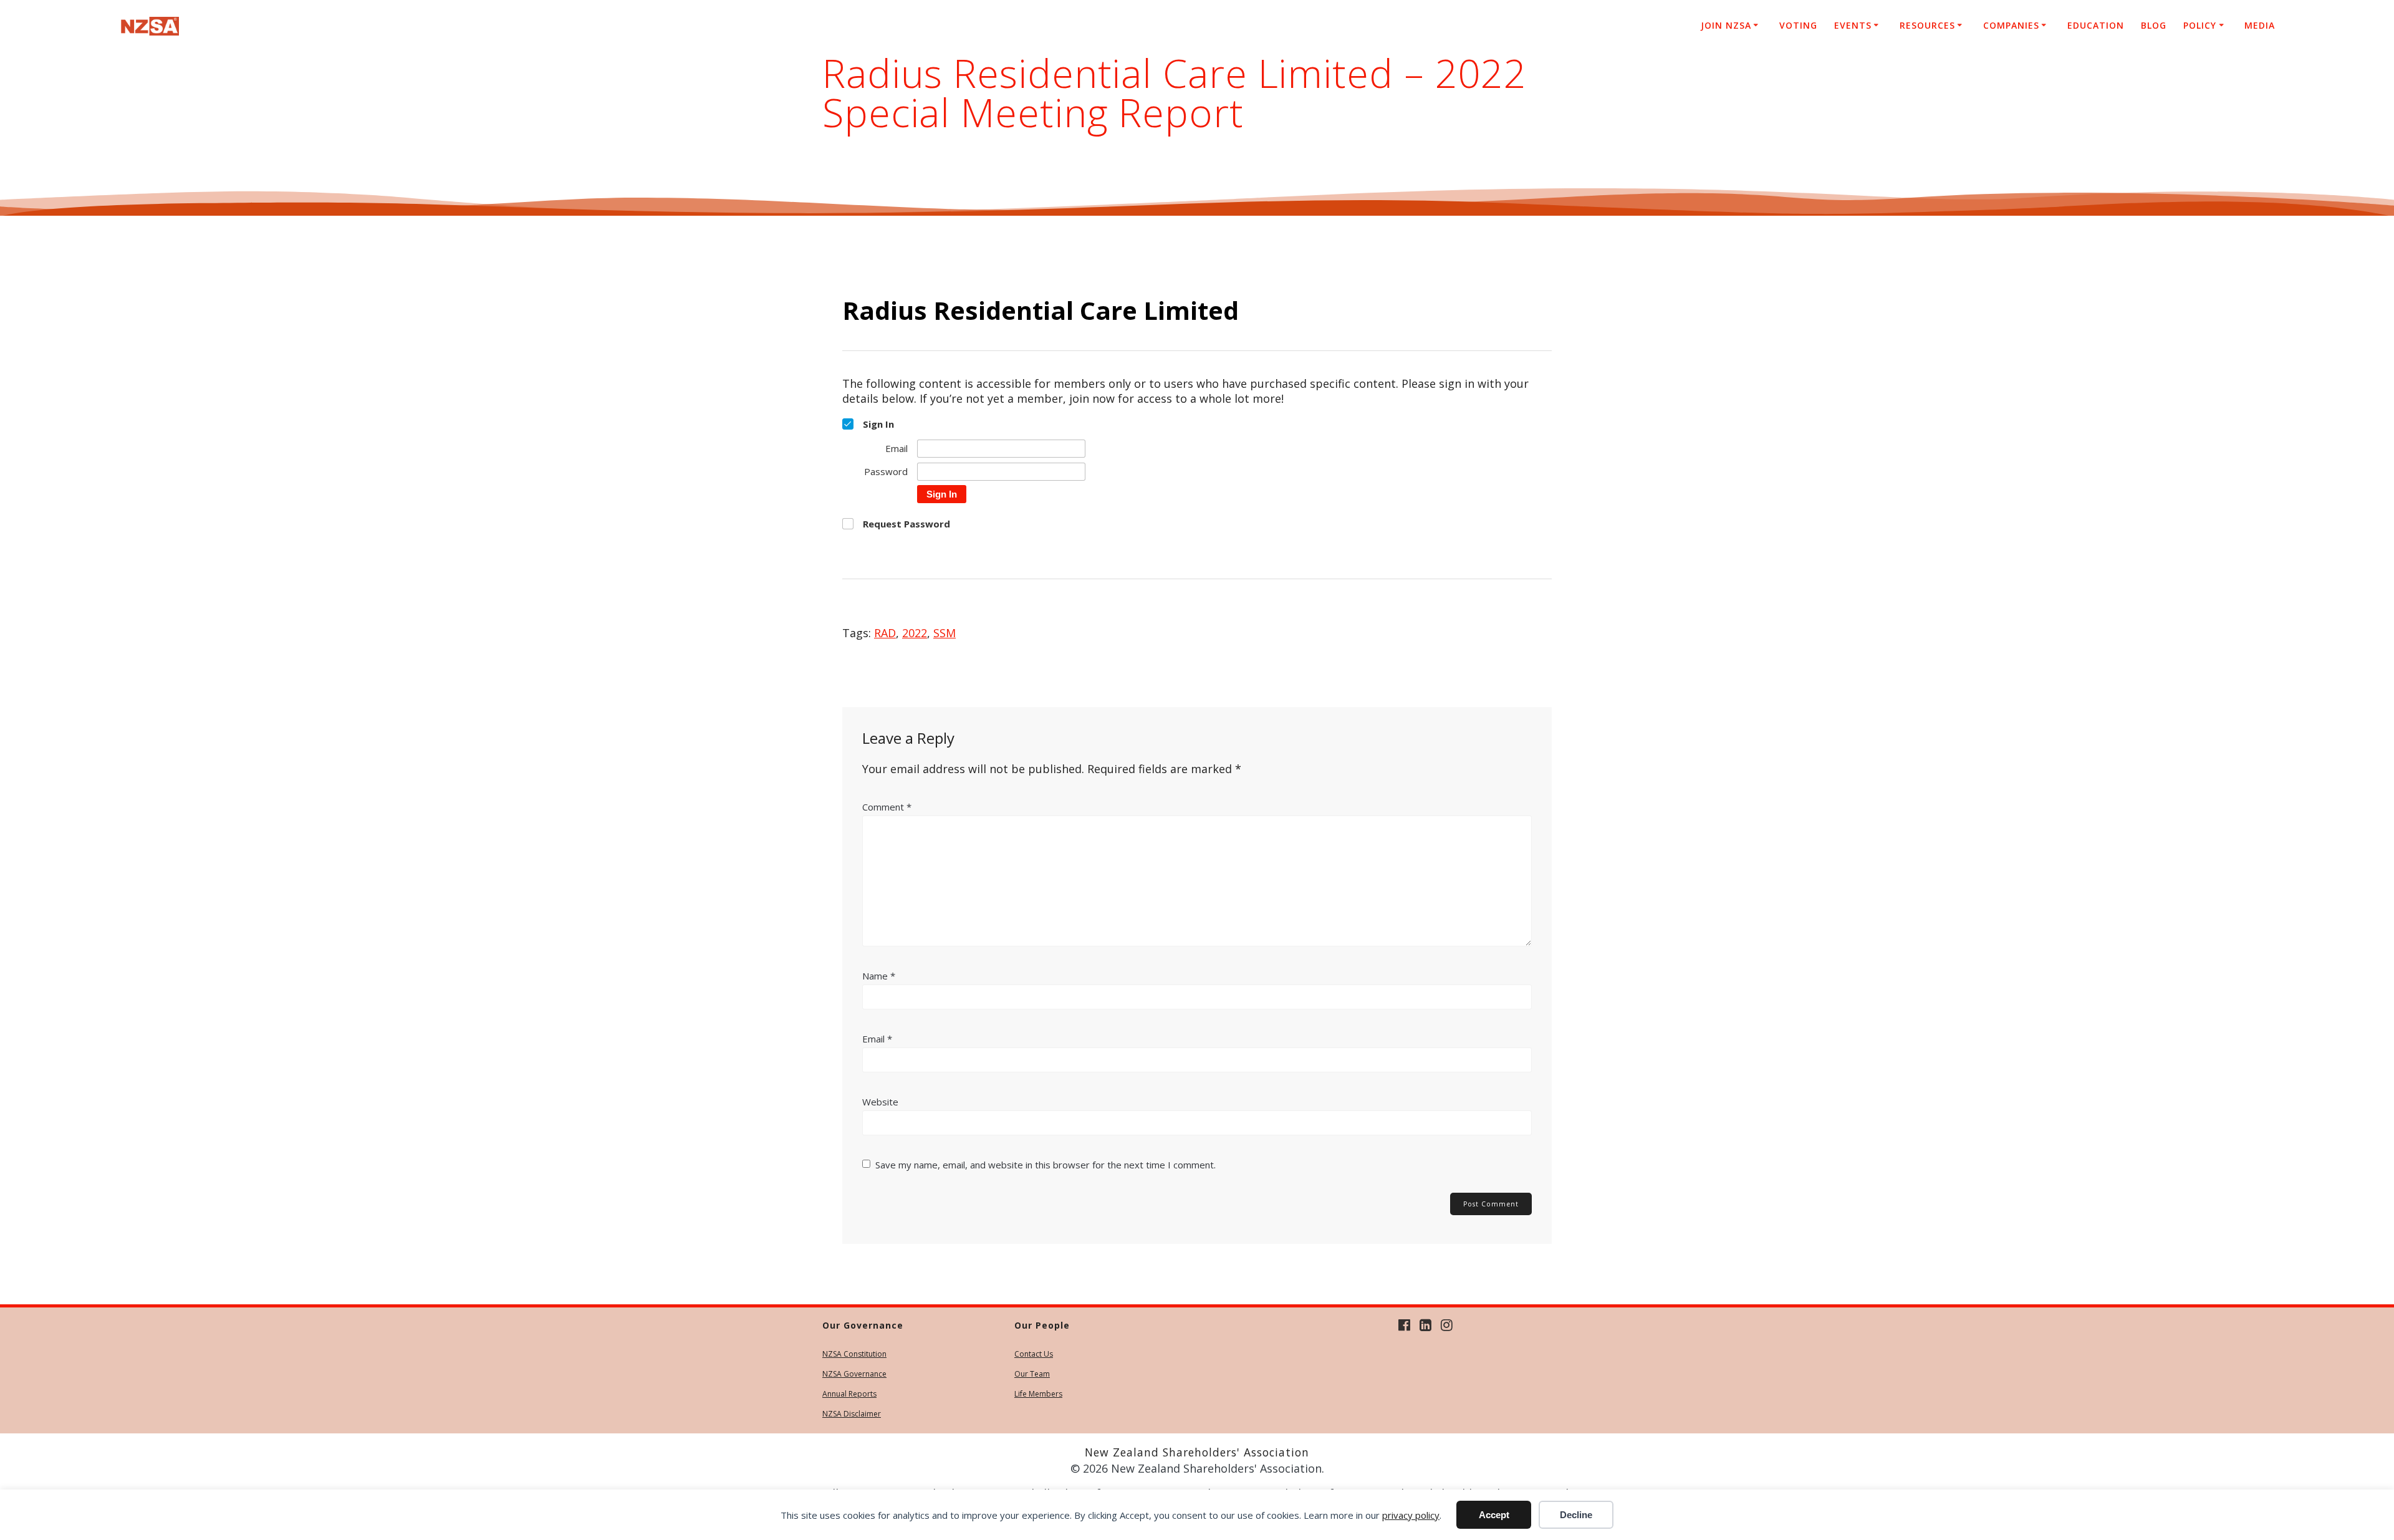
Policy (2200, 25)
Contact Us (1034, 1354)
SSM (945, 633)
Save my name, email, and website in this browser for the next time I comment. (1046, 1165)
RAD (885, 633)
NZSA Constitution (854, 1354)
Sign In (942, 494)
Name (879, 976)
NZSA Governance (854, 1374)
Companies (2011, 25)
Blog (2154, 25)
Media (2260, 25)
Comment (887, 807)
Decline (1576, 1515)
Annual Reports (849, 1394)
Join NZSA (1726, 25)
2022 (915, 633)
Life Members (1038, 1394)
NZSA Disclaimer (852, 1414)
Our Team (1032, 1374)
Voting (1798, 25)
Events (1853, 25)
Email (877, 1039)
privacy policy (1411, 1515)
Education (2096, 25)
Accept (1494, 1515)
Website (880, 1102)
